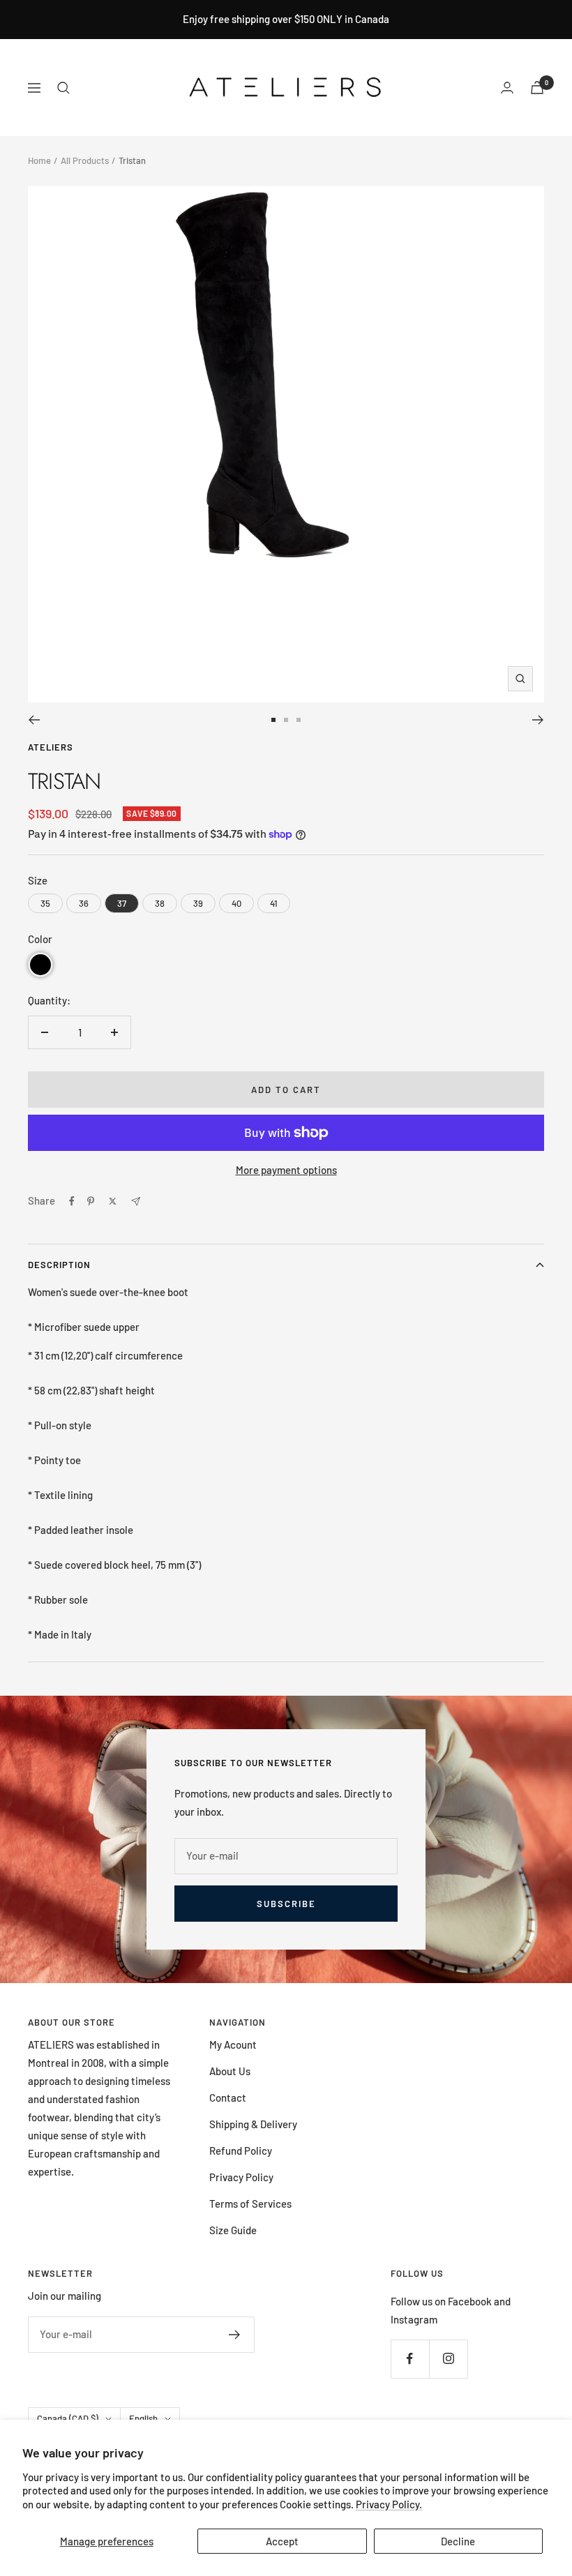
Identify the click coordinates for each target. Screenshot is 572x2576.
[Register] (235, 2335)
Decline (458, 2541)
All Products (85, 160)
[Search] (63, 88)
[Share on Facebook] (72, 1201)
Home (39, 160)
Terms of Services (250, 2204)
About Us (230, 2071)
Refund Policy (241, 2151)
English (143, 2418)
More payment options (286, 1170)
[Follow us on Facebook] (410, 2359)
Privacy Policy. (389, 2504)
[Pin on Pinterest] (91, 1201)
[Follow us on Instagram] (448, 2359)
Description (59, 1265)
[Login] (507, 88)
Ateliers (51, 747)
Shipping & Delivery (253, 2124)
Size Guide (233, 2230)
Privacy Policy (241, 2177)
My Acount (233, 2044)
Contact (228, 2097)
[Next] (538, 720)
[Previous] (34, 720)
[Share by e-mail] (136, 1202)
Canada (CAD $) (68, 2418)
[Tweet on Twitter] (113, 1201)
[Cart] (537, 88)
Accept (282, 2541)
